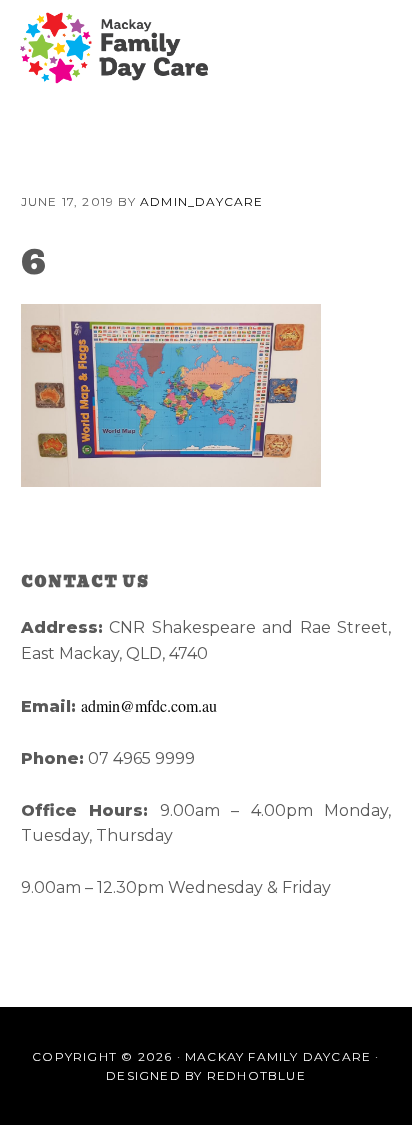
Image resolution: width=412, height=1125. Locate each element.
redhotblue (256, 1075)
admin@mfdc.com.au (149, 705)
